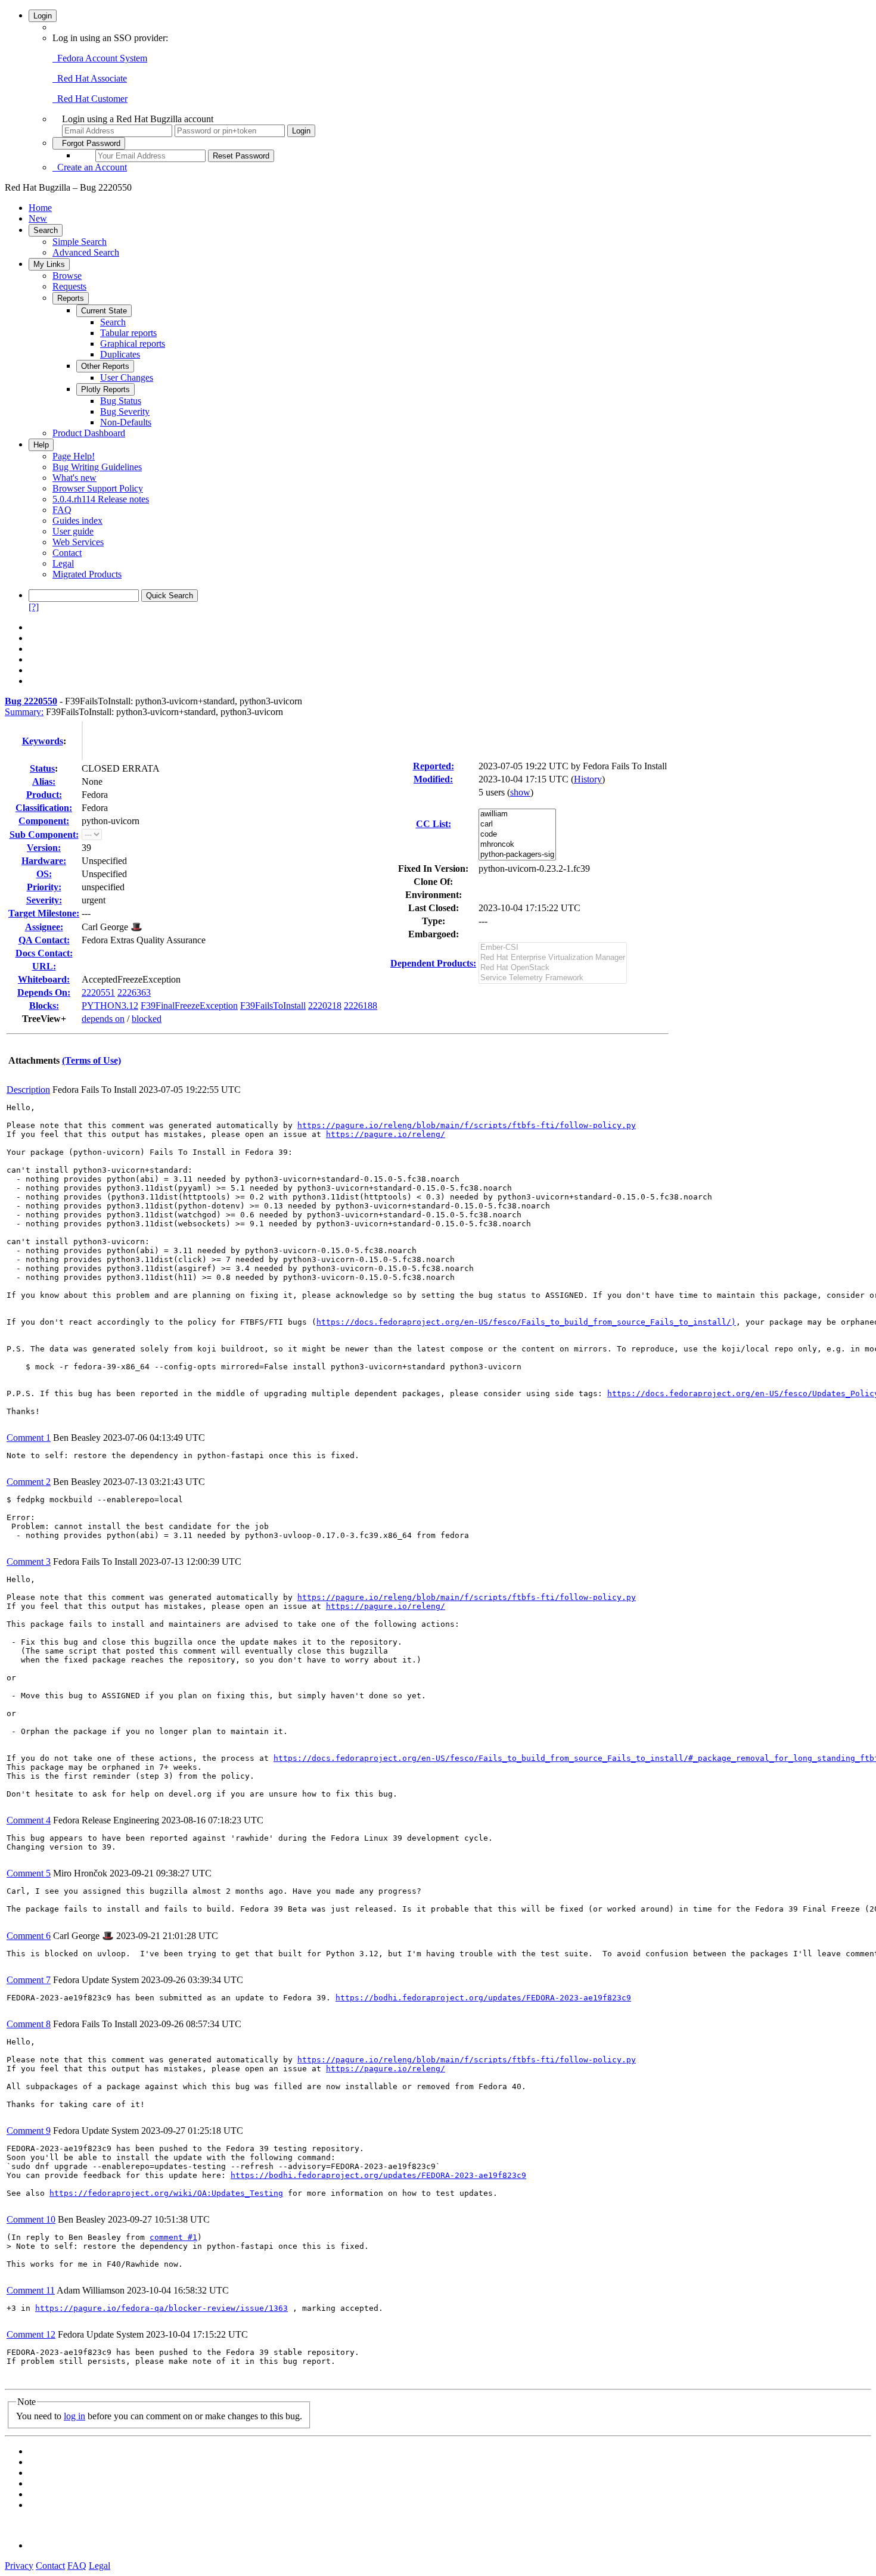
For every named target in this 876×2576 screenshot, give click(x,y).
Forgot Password (89, 143)
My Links (49, 264)
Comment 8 (29, 2024)
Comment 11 (31, 2290)
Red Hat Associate (90, 78)
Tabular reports (128, 333)
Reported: (434, 766)
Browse (67, 276)
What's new (74, 478)
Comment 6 (29, 1936)
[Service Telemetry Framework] (553, 978)
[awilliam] (517, 814)
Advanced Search (86, 252)
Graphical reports (133, 344)
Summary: (24, 712)
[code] (517, 835)
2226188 (361, 1006)
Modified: (433, 779)
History (588, 779)
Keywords (43, 741)
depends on (103, 1019)
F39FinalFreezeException (189, 1006)
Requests (69, 286)
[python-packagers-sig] (517, 855)
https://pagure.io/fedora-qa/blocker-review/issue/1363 (161, 2308)
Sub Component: (44, 835)
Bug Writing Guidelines (97, 467)
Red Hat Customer (90, 99)
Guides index (77, 521)
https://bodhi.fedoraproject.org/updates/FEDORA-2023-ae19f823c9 (483, 1998)
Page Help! (74, 456)
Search (46, 230)
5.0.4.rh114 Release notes (101, 499)
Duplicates (120, 354)
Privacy (19, 2566)
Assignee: (44, 927)
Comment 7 (29, 1980)
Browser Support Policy (98, 488)
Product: (44, 795)
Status (42, 768)
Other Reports (105, 366)
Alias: (44, 781)
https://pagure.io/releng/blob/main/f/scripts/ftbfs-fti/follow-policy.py (467, 1125)
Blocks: (44, 1006)
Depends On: (44, 992)
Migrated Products (87, 574)
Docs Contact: (44, 953)
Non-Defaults (126, 422)
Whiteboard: (44, 979)
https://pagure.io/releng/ (386, 1134)
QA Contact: (44, 940)
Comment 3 (29, 1562)
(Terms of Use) (91, 1060)
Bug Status (121, 401)
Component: (44, 821)
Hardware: (44, 861)
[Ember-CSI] (553, 948)
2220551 (98, 992)
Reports (71, 298)
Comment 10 (31, 2219)
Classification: (44, 808)
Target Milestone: (44, 913)
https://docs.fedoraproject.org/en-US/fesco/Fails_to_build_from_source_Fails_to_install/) (526, 1322)
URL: (44, 966)
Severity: (44, 900)
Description (28, 1090)
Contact (67, 553)
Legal (63, 563)
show (520, 792)
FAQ (62, 510)
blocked (147, 1019)
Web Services (78, 542)
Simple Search (80, 242)
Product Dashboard (89, 433)
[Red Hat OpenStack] (553, 968)
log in (74, 2416)
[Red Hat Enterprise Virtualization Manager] (553, 958)
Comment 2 (29, 1482)
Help (41, 445)
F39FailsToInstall (273, 1006)
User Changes (127, 377)
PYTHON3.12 (110, 1006)
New (38, 218)
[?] (34, 607)
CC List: (434, 824)
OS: (44, 874)
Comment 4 (29, 1820)
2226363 (134, 992)
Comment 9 (29, 2131)
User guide (73, 531)
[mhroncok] (517, 845)
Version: (44, 848)
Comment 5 (29, 1873)
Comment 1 (29, 1438)
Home (40, 208)
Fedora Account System (100, 58)
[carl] (517, 824)
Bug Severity (125, 411)
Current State (104, 311)
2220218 (325, 1006)
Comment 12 (31, 2334)
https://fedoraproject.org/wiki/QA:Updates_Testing (166, 2193)
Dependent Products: (433, 963)
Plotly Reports (105, 389)
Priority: (44, 887)
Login (43, 16)
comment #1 (173, 2237)
